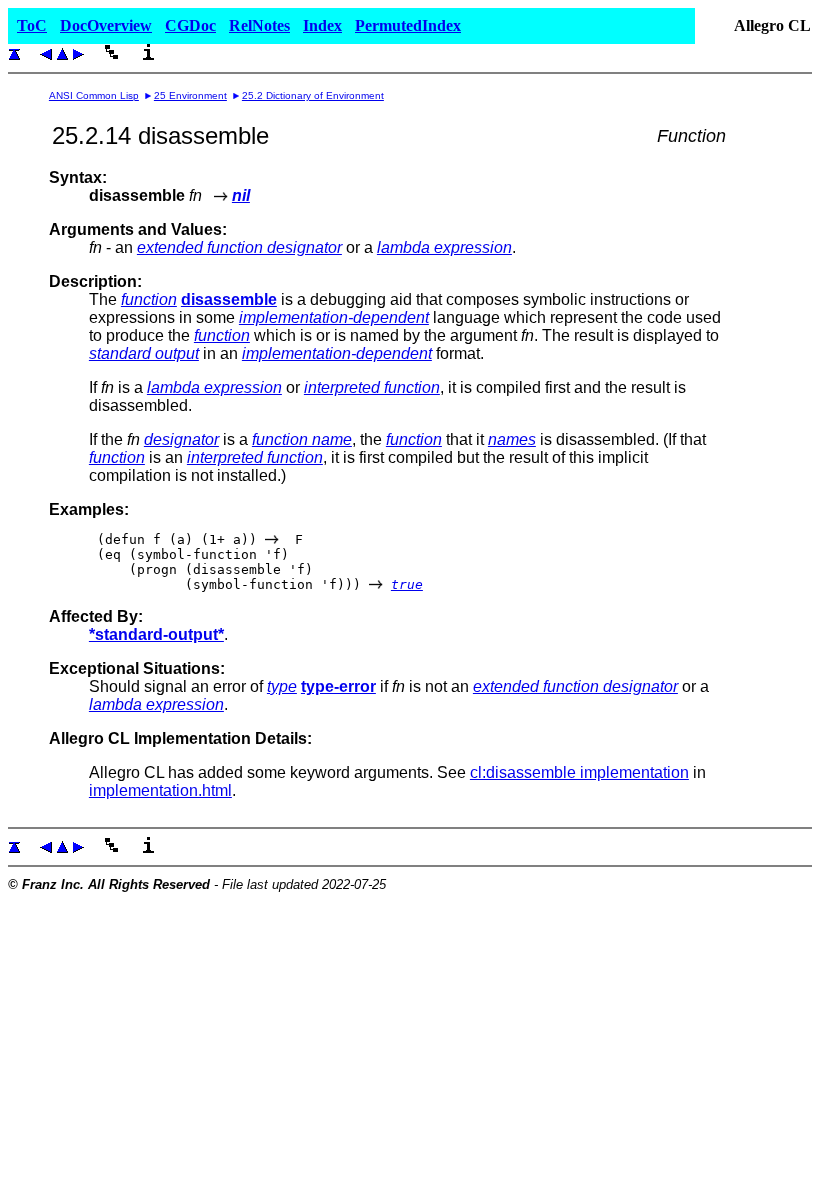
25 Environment (190, 95)
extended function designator (239, 247)
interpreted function (372, 387)
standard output (144, 353)
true (407, 584)
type (282, 686)
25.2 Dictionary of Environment (313, 95)
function (149, 299)
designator (181, 439)
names (512, 439)
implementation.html (160, 790)
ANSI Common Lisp (94, 95)
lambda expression (444, 247)
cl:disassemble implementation (579, 772)
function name (302, 439)
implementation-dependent (334, 317)
